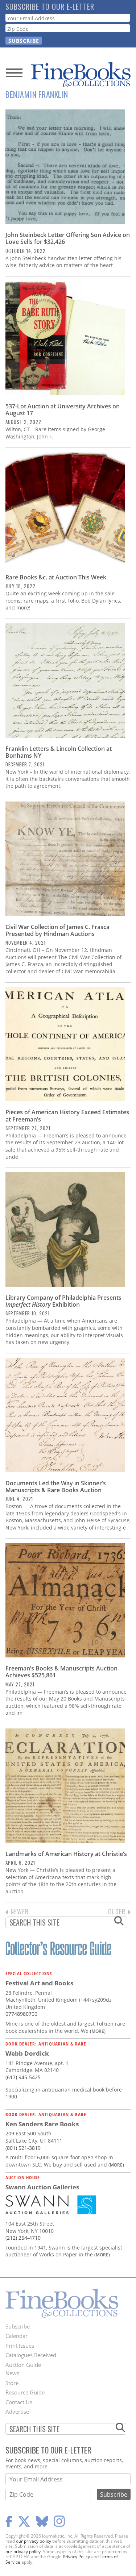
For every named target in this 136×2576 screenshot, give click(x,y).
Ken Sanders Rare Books (42, 2124)
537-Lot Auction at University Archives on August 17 (63, 410)
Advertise (17, 2411)
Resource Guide (25, 2392)
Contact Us (19, 2402)
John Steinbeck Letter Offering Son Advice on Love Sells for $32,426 (68, 238)
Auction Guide (23, 2365)
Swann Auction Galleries (42, 2187)
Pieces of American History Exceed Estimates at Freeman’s (67, 1116)
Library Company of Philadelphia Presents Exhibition (63, 1301)
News (12, 2373)
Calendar (17, 2336)
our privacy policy (34, 2541)
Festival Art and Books (39, 1983)
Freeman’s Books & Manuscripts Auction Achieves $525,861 (61, 1672)
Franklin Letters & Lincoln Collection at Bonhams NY (59, 752)
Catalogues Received (31, 2355)
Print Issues (20, 2346)
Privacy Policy (76, 2557)
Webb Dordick (27, 2053)
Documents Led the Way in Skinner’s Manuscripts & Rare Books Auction (56, 1487)
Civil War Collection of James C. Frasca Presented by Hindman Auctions (57, 930)
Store (12, 2383)
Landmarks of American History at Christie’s (66, 1854)
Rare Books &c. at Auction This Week (56, 577)
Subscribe (18, 2326)
